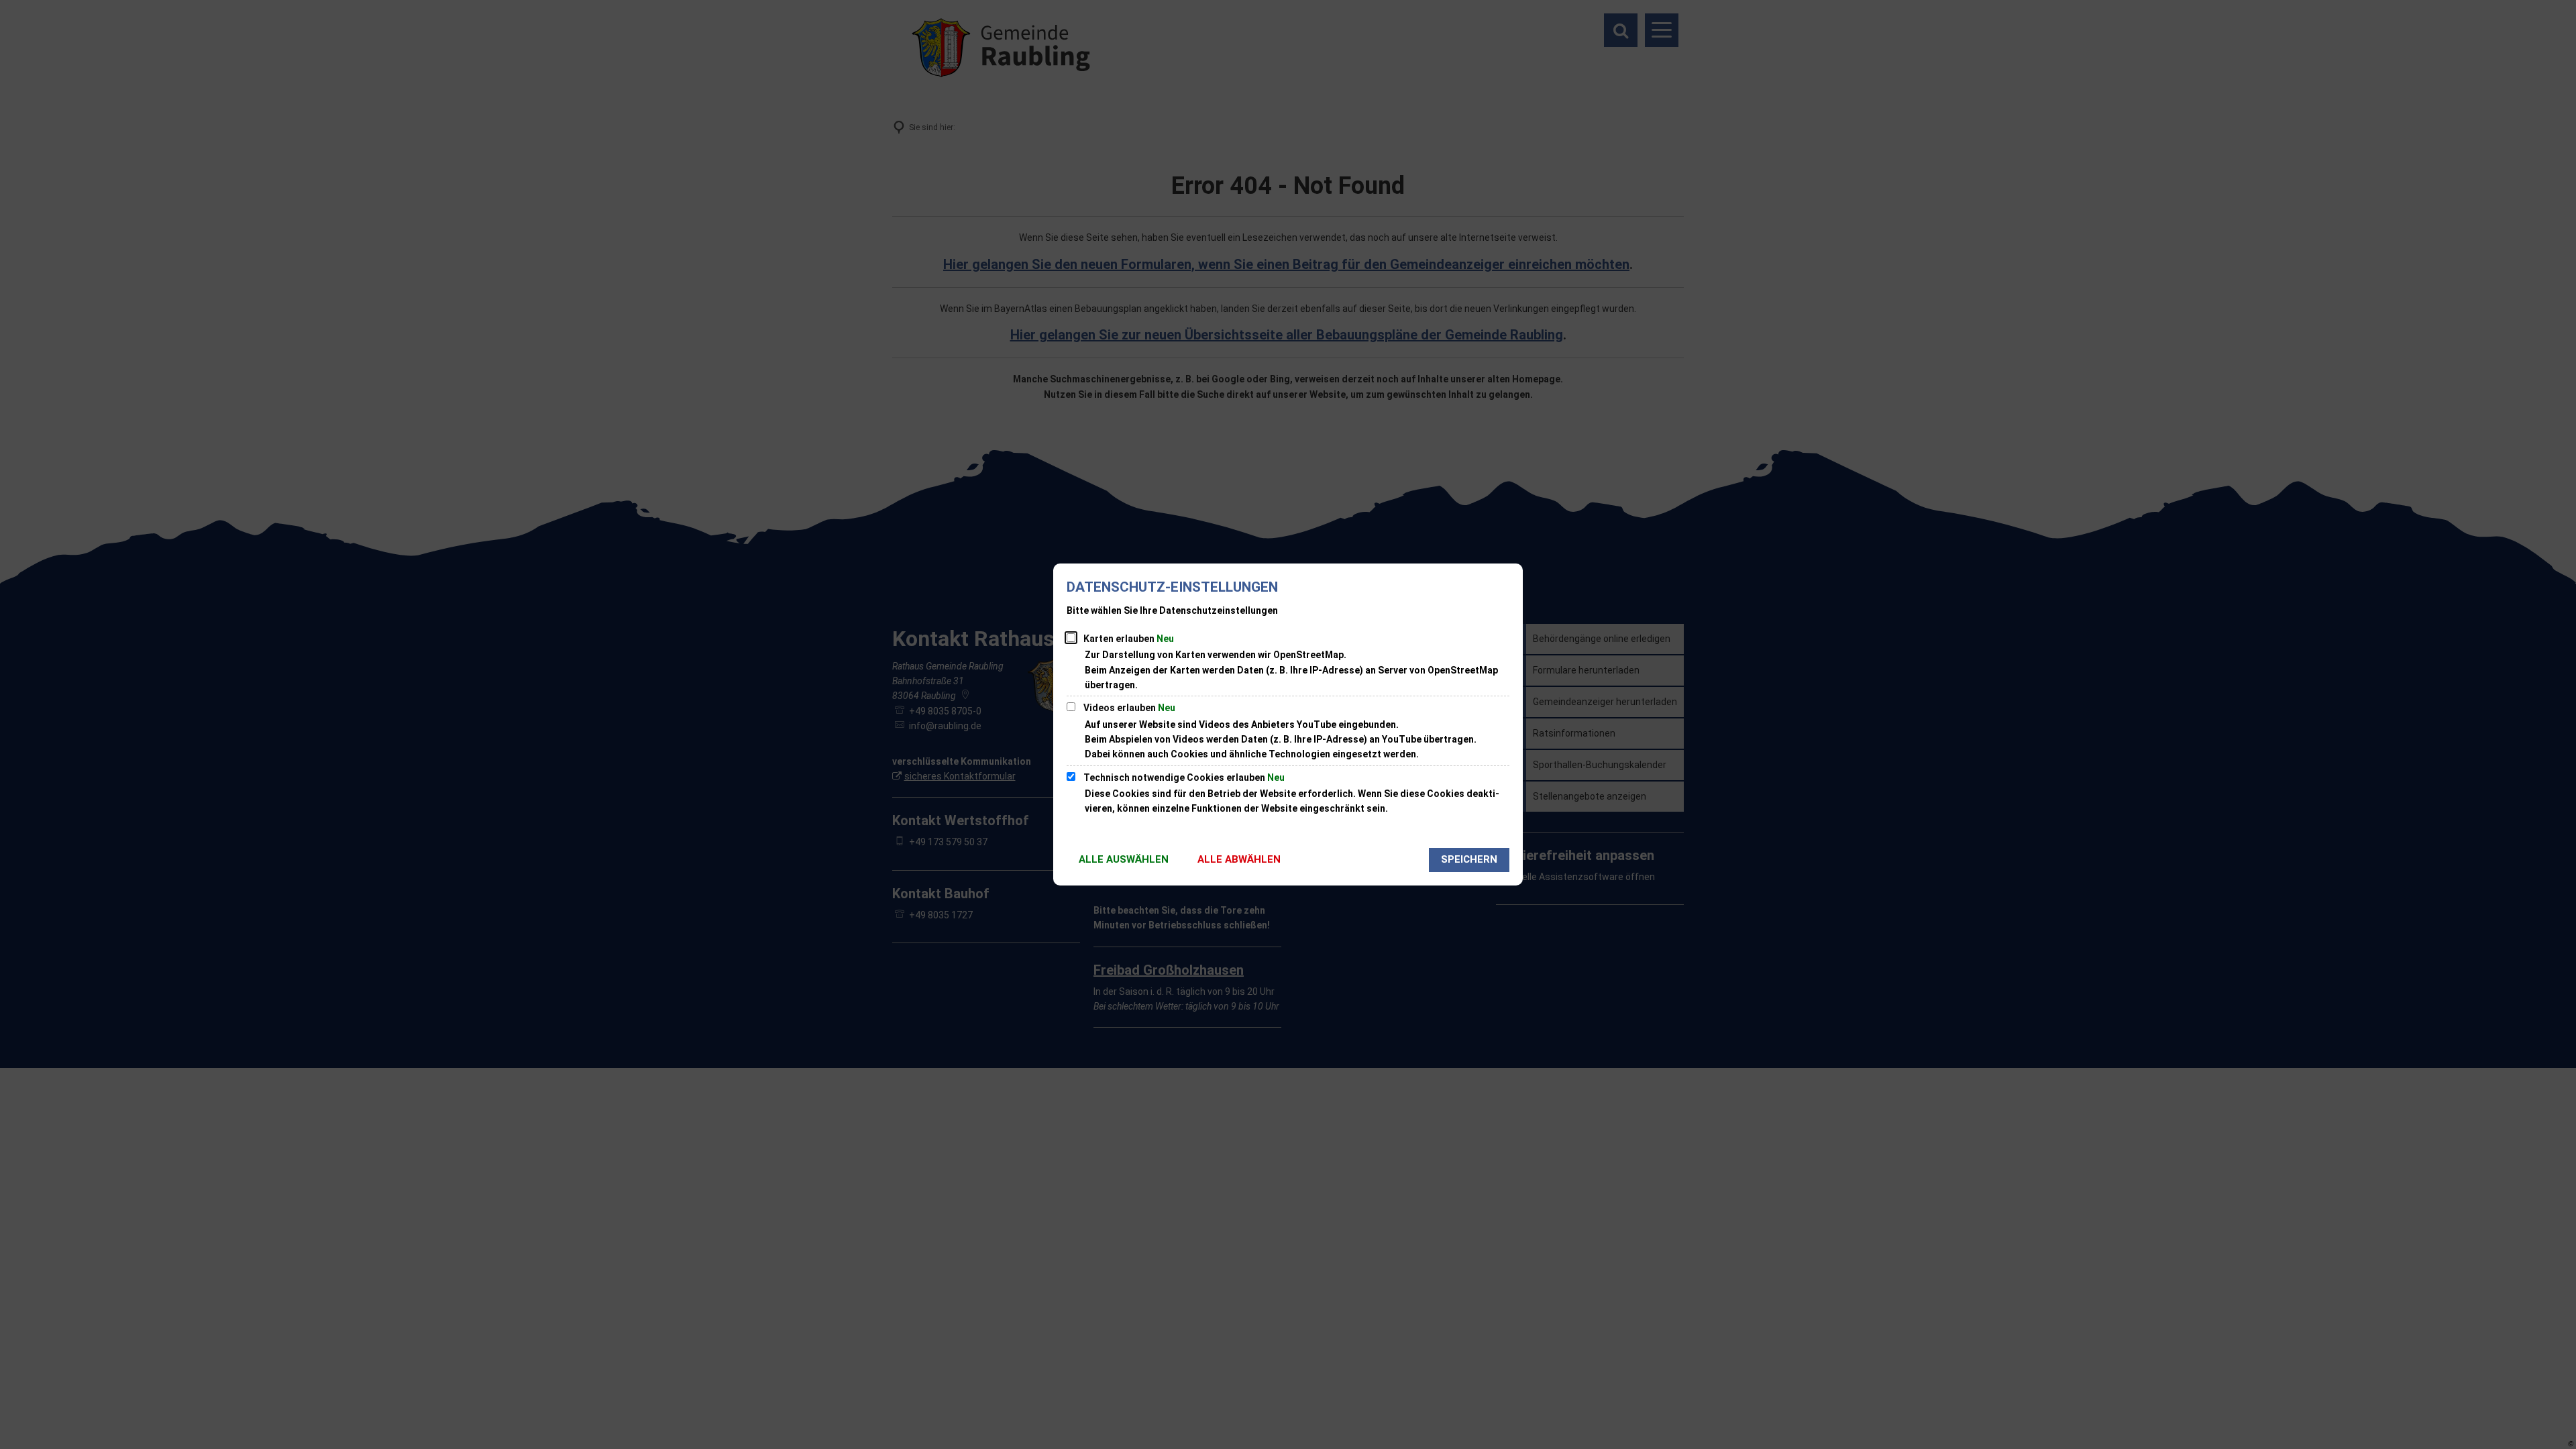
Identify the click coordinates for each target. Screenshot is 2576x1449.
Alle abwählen (1239, 859)
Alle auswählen (1124, 859)
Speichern (1469, 859)
